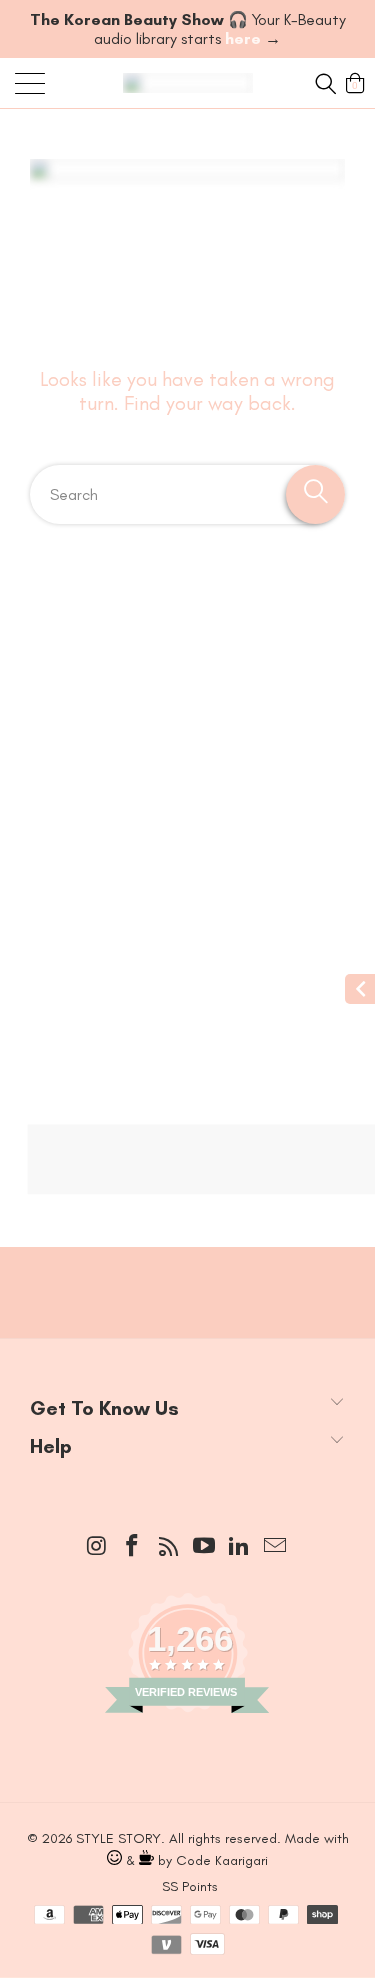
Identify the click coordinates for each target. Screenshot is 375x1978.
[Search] (323, 83)
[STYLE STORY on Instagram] (97, 1547)
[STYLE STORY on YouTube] (205, 1547)
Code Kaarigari (222, 1860)
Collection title (99, 683)
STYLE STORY (118, 1838)
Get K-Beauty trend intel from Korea (188, 1272)
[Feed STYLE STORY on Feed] (169, 1548)
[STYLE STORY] (188, 83)
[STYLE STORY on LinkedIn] (240, 1547)
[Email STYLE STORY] (276, 1547)
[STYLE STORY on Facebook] (133, 1547)
